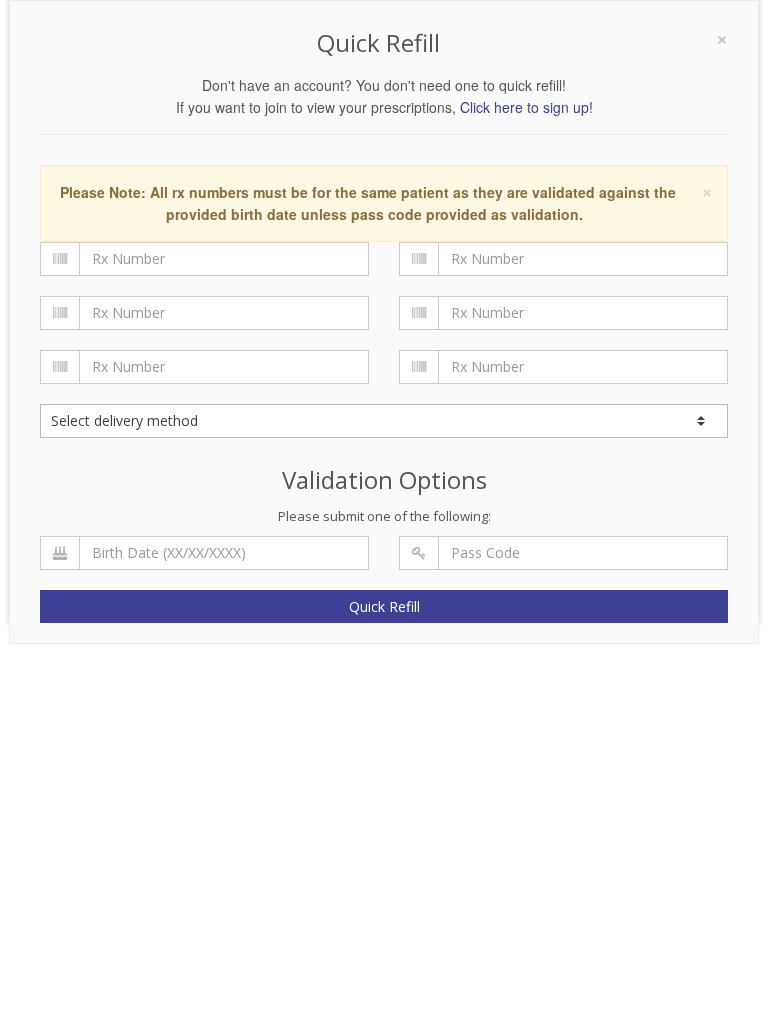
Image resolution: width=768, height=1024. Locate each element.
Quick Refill (384, 606)
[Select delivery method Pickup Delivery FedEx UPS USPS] (384, 421)
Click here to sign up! (526, 107)
